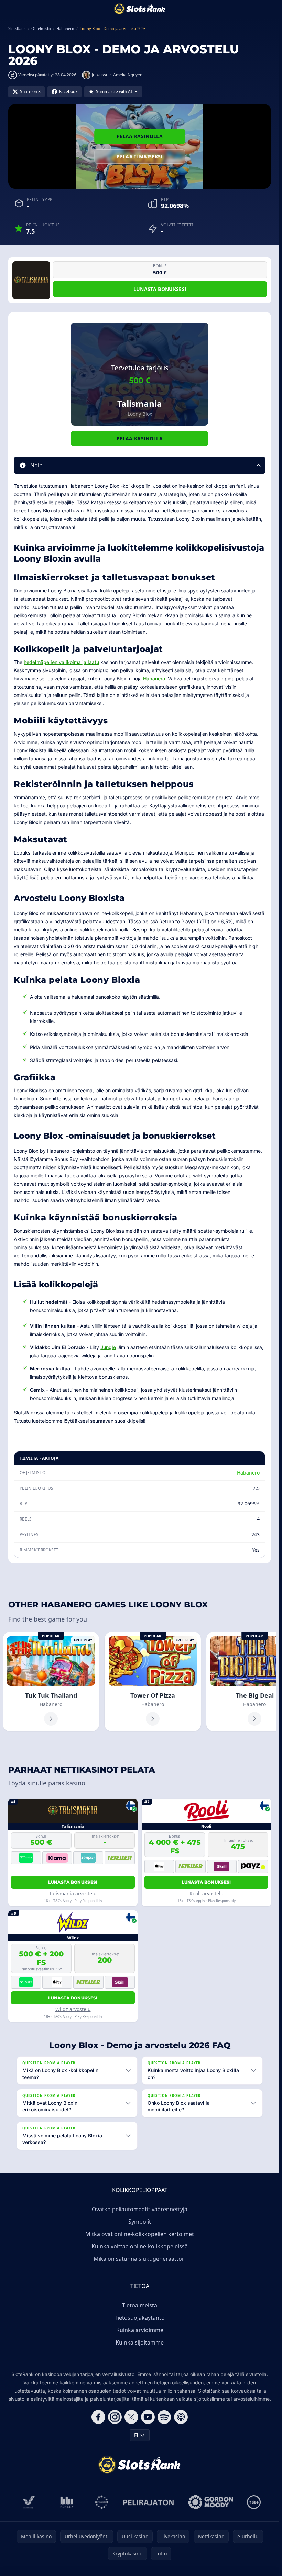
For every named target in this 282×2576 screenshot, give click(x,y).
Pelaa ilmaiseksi (140, 156)
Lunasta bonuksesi (160, 289)
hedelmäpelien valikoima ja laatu (61, 662)
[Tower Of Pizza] (153, 1682)
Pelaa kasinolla (140, 136)
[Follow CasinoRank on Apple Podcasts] (181, 2417)
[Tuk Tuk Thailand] (51, 1682)
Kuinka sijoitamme (140, 2342)
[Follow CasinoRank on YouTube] (148, 2417)
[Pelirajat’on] (148, 2502)
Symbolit (140, 2222)
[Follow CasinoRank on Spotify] (164, 2417)
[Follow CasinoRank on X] (131, 2417)
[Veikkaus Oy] (29, 2502)
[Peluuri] (102, 2502)
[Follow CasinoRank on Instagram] (115, 2417)
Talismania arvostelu (73, 1893)
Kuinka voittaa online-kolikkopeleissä (140, 2246)
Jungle (108, 1347)
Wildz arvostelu (73, 2009)
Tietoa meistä (140, 2305)
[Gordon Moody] (211, 2502)
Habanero (154, 679)
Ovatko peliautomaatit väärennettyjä (140, 2209)
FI (136, 2435)
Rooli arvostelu (207, 1893)
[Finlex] (67, 2502)
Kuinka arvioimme (140, 2330)
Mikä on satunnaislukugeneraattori (140, 2259)
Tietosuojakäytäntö (140, 2318)
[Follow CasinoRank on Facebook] (98, 2417)
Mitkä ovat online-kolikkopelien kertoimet (140, 2234)
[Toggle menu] (12, 9)
